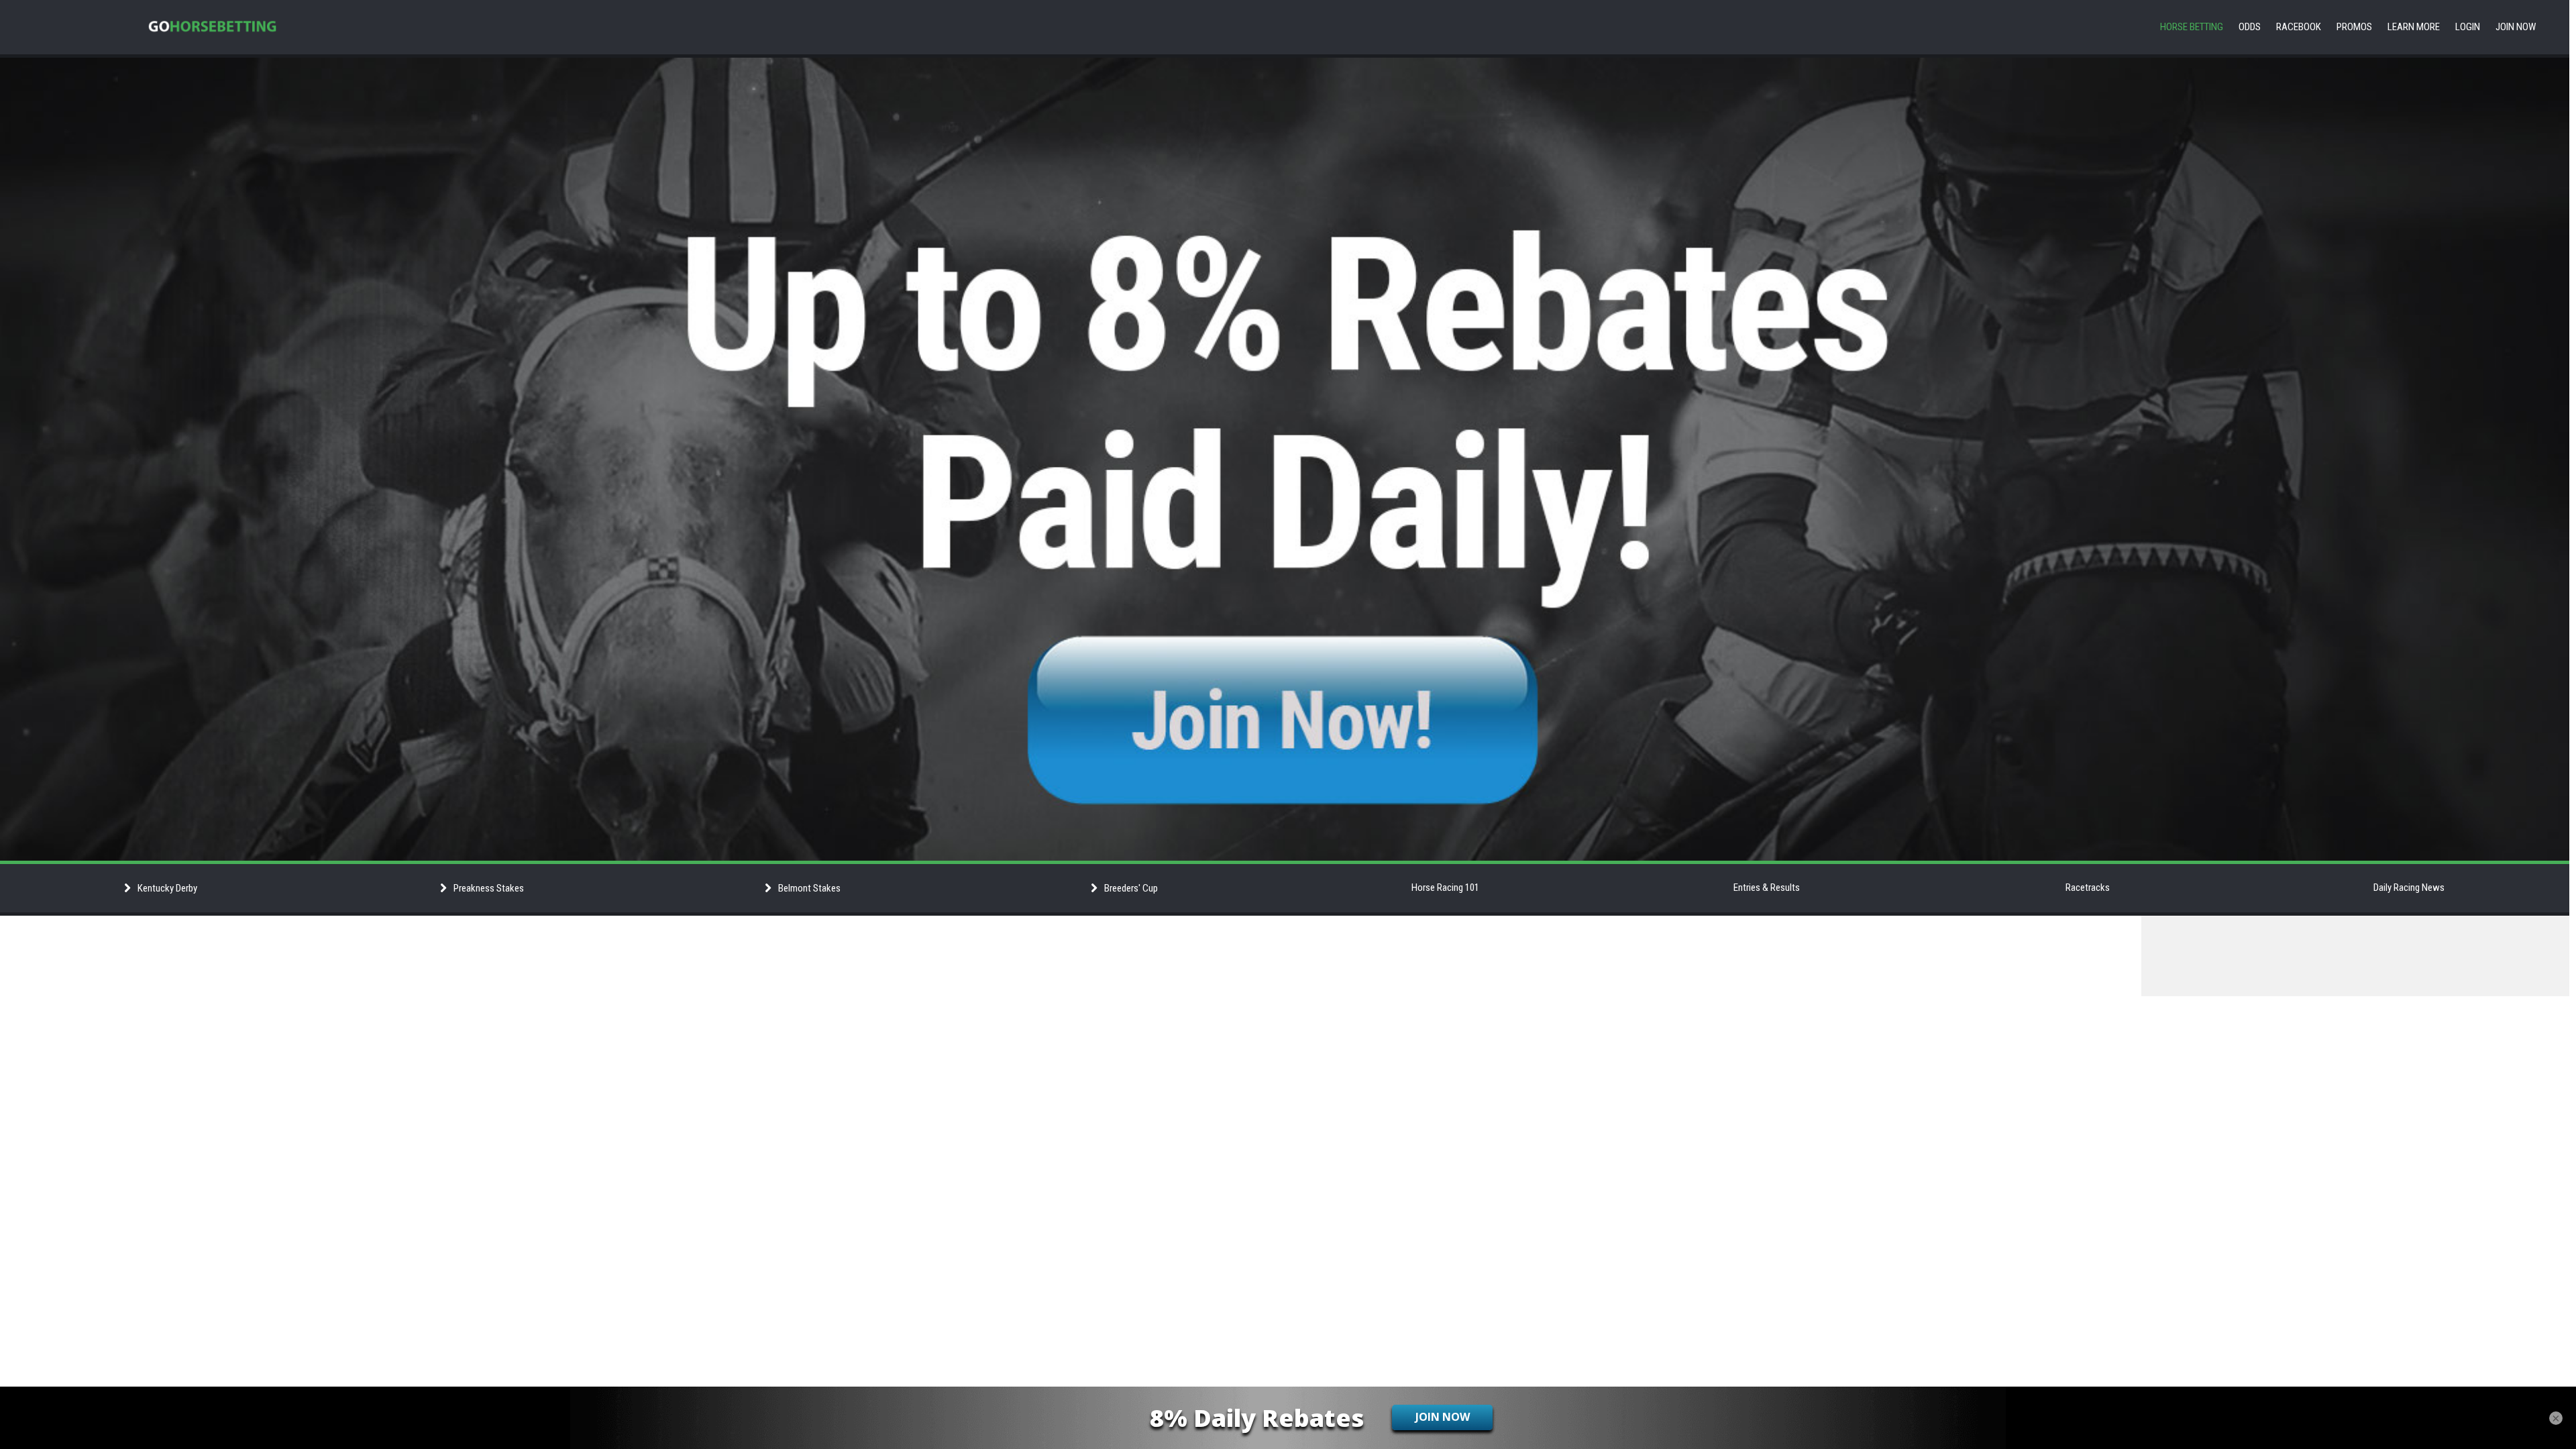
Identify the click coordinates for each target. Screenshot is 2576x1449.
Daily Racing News (2409, 888)
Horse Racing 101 (1445, 888)
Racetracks (2088, 888)
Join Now (2516, 27)
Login (2468, 27)
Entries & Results (1767, 888)
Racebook (2299, 27)
